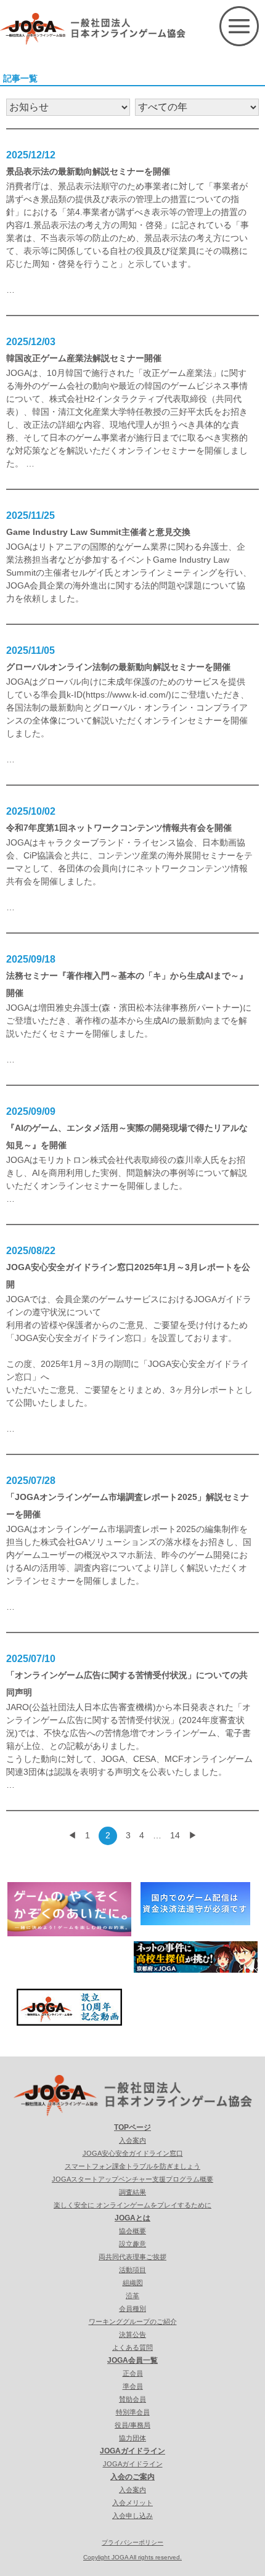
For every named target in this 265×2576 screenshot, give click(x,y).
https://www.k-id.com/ (127, 695)
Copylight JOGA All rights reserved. (132, 2557)
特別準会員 (133, 2412)
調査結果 (132, 2192)
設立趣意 (132, 2244)
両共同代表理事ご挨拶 (132, 2257)
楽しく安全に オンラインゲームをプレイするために (132, 2205)
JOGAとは (132, 2218)
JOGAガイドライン (132, 2451)
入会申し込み (132, 2516)
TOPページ (132, 2127)
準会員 (133, 2386)
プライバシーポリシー (132, 2542)
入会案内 (132, 2140)
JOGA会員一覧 (132, 2360)
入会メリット (132, 2503)
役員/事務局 (132, 2425)
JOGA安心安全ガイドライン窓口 (133, 2153)
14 (175, 1835)
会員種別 (132, 2309)
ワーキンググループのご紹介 (133, 2321)
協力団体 (132, 2438)
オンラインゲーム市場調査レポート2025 (117, 1529)
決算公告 (132, 2334)
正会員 (133, 2373)
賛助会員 (132, 2399)
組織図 (133, 2283)
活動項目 (132, 2270)
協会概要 (132, 2231)
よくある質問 (132, 2347)
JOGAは (22, 1529)
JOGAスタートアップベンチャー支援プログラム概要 (132, 2179)
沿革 (132, 2296)
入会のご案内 (132, 2477)
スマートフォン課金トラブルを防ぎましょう (132, 2166)
